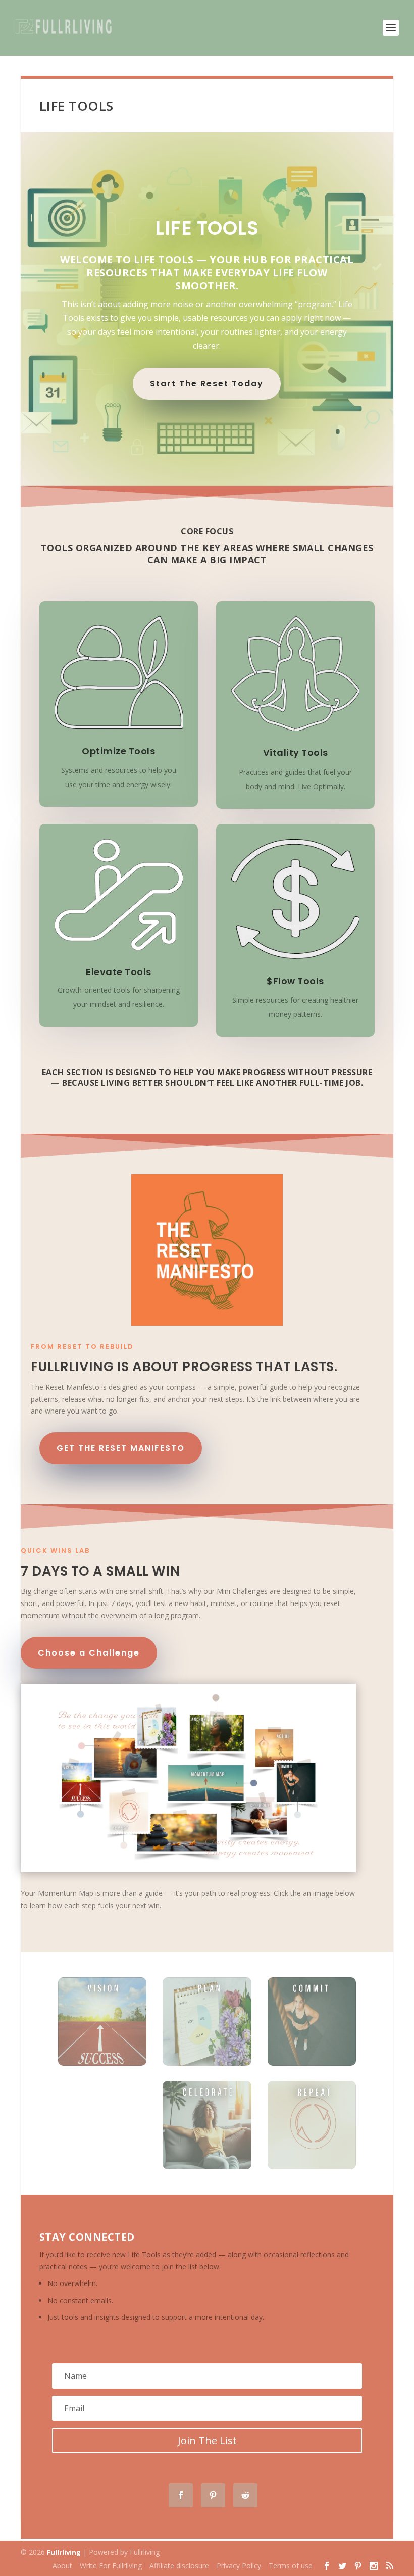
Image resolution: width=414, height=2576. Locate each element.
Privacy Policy (239, 2566)
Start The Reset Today (207, 384)
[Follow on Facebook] (181, 2495)
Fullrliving (64, 2552)
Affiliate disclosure (179, 2566)
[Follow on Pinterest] (213, 2495)
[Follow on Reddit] (245, 2495)
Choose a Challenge (89, 1653)
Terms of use (291, 2566)
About (62, 2566)
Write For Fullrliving (111, 2566)
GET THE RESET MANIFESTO (121, 1448)
